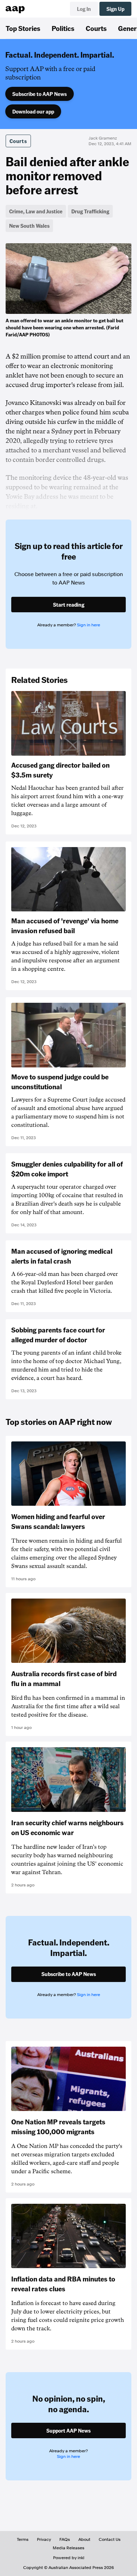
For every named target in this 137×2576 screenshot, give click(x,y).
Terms (23, 2539)
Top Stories (23, 28)
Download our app (33, 111)
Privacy (44, 2539)
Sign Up (115, 9)
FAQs (65, 2539)
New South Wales (29, 226)
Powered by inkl (69, 2558)
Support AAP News (68, 2430)
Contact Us (110, 2539)
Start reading (69, 605)
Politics (63, 28)
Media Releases (68, 2548)
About (84, 2539)
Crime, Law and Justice (36, 211)
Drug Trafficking (90, 211)
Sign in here (89, 625)
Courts (96, 28)
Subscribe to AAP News (40, 94)
